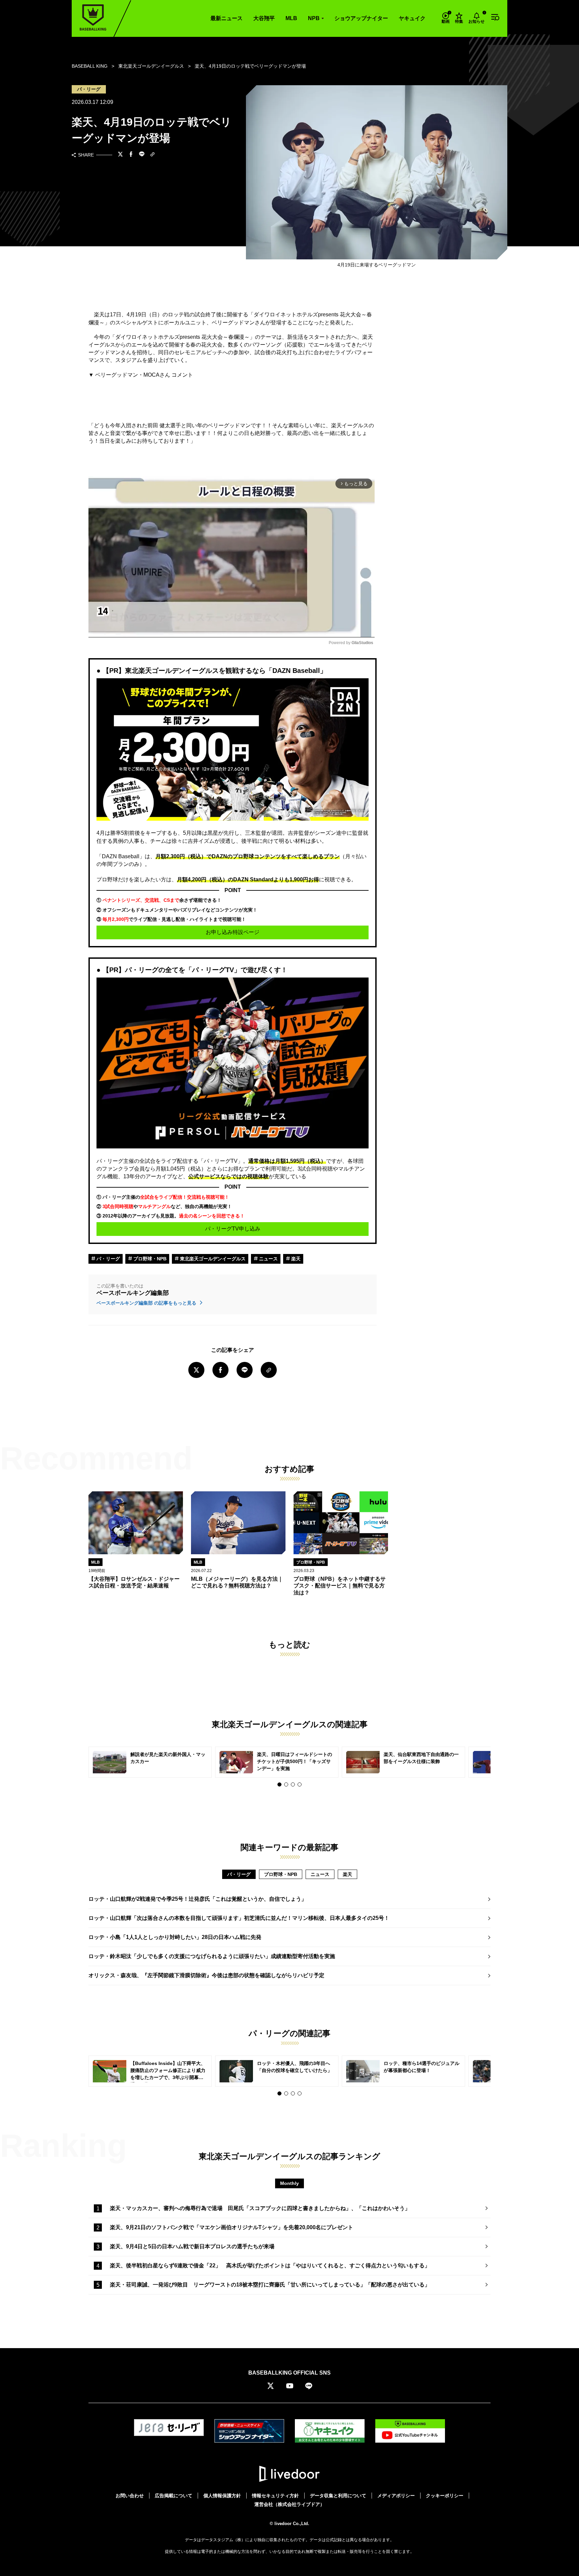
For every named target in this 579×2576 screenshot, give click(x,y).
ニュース (268, 1259)
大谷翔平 (264, 18)
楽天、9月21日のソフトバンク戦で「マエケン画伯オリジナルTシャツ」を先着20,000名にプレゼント (232, 2227)
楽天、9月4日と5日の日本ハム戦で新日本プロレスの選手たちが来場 (192, 2246)
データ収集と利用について (338, 2496)
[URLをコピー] (152, 155)
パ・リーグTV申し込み (233, 1229)
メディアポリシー (396, 2496)
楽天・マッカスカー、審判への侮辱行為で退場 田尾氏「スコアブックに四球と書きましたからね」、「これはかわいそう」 (260, 2208)
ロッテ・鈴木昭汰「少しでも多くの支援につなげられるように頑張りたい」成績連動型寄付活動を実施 (212, 1956)
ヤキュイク (412, 18)
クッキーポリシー (445, 2496)
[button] (279, 1784)
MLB (291, 18)
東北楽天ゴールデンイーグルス (212, 1259)
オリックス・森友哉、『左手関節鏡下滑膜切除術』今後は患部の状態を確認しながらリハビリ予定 (206, 1975)
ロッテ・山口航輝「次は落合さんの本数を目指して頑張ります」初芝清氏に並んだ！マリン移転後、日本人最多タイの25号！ (239, 1918)
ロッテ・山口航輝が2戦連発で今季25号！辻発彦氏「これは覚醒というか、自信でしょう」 (198, 1899)
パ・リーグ (108, 1259)
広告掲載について (174, 2496)
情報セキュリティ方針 (275, 2496)
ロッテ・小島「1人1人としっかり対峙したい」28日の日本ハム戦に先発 (175, 1937)
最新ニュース (227, 18)
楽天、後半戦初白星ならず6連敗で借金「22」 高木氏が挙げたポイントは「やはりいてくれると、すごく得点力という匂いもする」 (270, 2266)
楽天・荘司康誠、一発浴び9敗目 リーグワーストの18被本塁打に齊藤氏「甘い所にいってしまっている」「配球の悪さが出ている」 (270, 2285)
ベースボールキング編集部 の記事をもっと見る (147, 1303)
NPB (314, 18)
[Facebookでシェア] (131, 155)
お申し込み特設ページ (233, 932)
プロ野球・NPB (149, 1259)
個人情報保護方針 (222, 2496)
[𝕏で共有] (120, 155)
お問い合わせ (130, 2496)
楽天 (295, 1259)
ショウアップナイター (361, 18)
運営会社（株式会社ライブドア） (289, 2504)
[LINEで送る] (142, 155)
